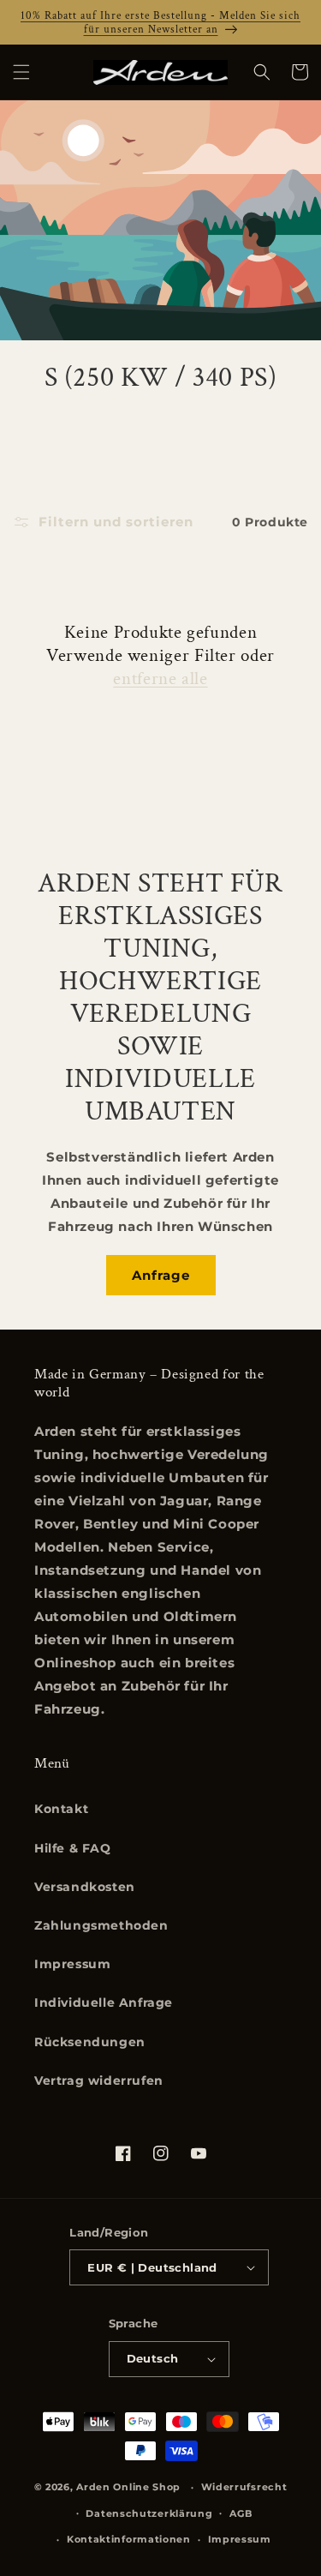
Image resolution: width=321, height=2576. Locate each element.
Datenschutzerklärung (149, 2513)
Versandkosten (85, 1887)
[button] (21, 72)
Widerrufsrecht (244, 2487)
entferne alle (160, 679)
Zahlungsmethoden (101, 1925)
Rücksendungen (90, 2042)
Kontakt (61, 1809)
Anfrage (161, 1275)
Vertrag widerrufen (99, 2081)
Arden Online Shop (128, 2487)
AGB (241, 2513)
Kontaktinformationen (129, 2539)
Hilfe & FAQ (73, 1848)
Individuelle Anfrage (104, 2003)
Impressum (72, 1964)
